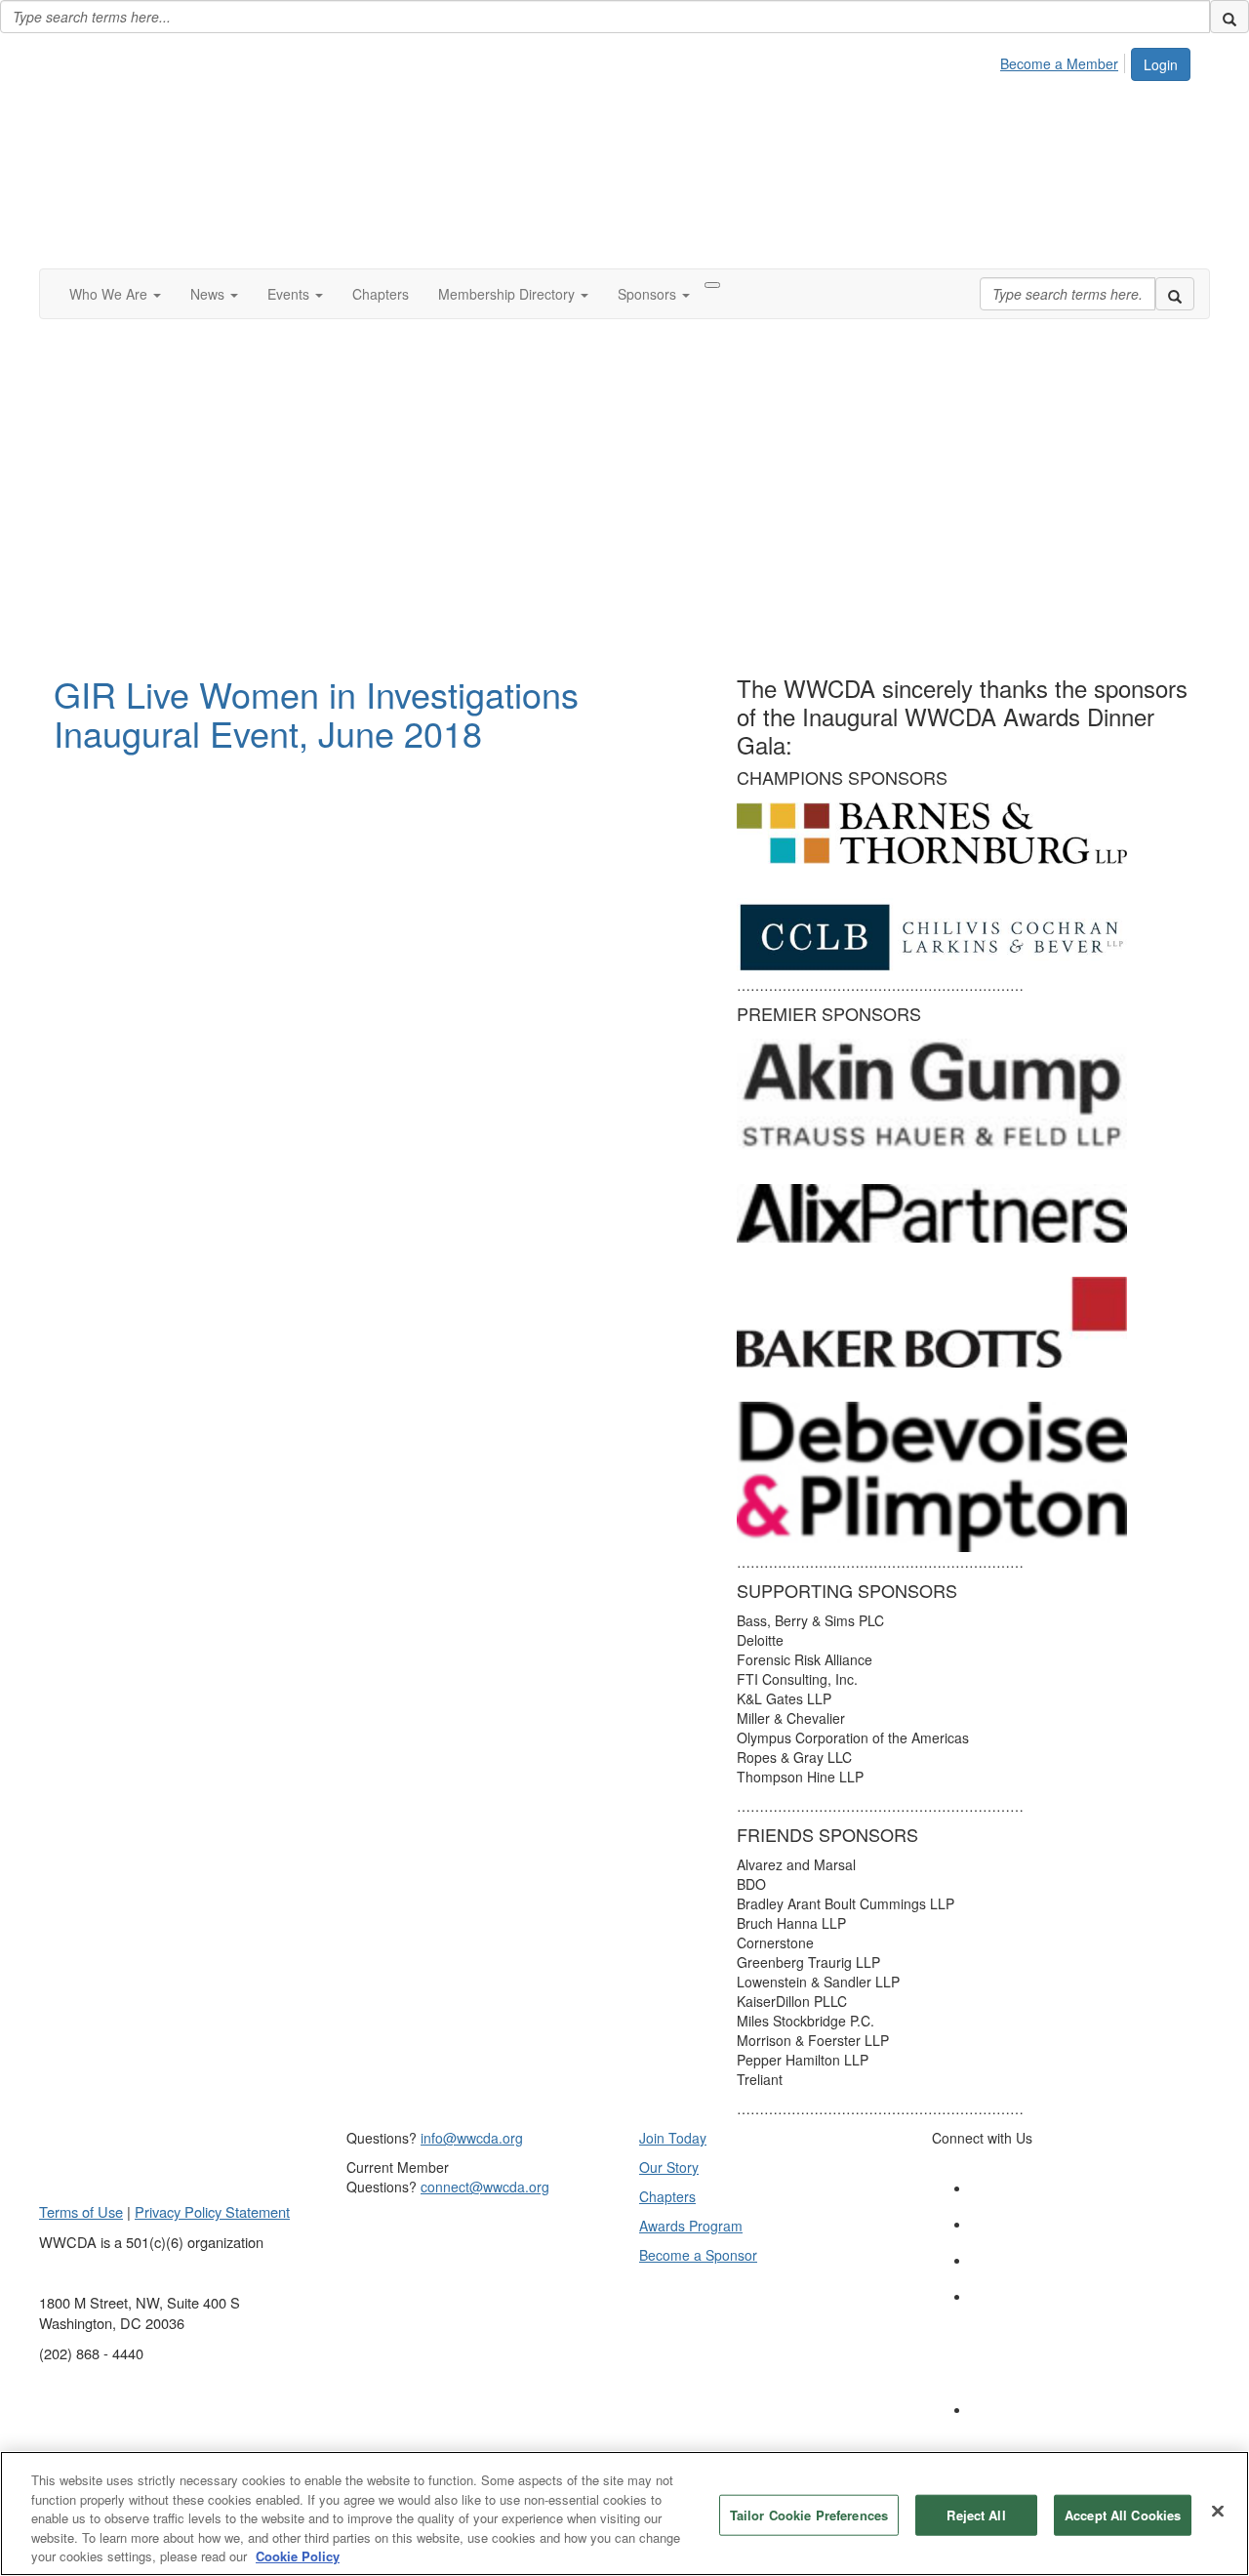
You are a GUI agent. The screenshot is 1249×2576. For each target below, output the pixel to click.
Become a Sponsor (698, 2255)
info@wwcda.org (472, 2138)
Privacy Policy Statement (212, 2211)
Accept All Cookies (1123, 2515)
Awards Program (691, 2226)
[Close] (1218, 2512)
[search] (1229, 17)
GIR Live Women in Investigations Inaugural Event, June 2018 (316, 713)
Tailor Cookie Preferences (809, 2515)
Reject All (976, 2515)
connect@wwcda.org (485, 2187)
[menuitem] (1065, 61)
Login (1161, 64)
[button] (115, 294)
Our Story (669, 2167)
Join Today (673, 2138)
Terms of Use (81, 2211)
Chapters (667, 2196)
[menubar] (1065, 61)
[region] (624, 2514)
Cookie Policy (298, 2556)
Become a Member (1059, 63)
